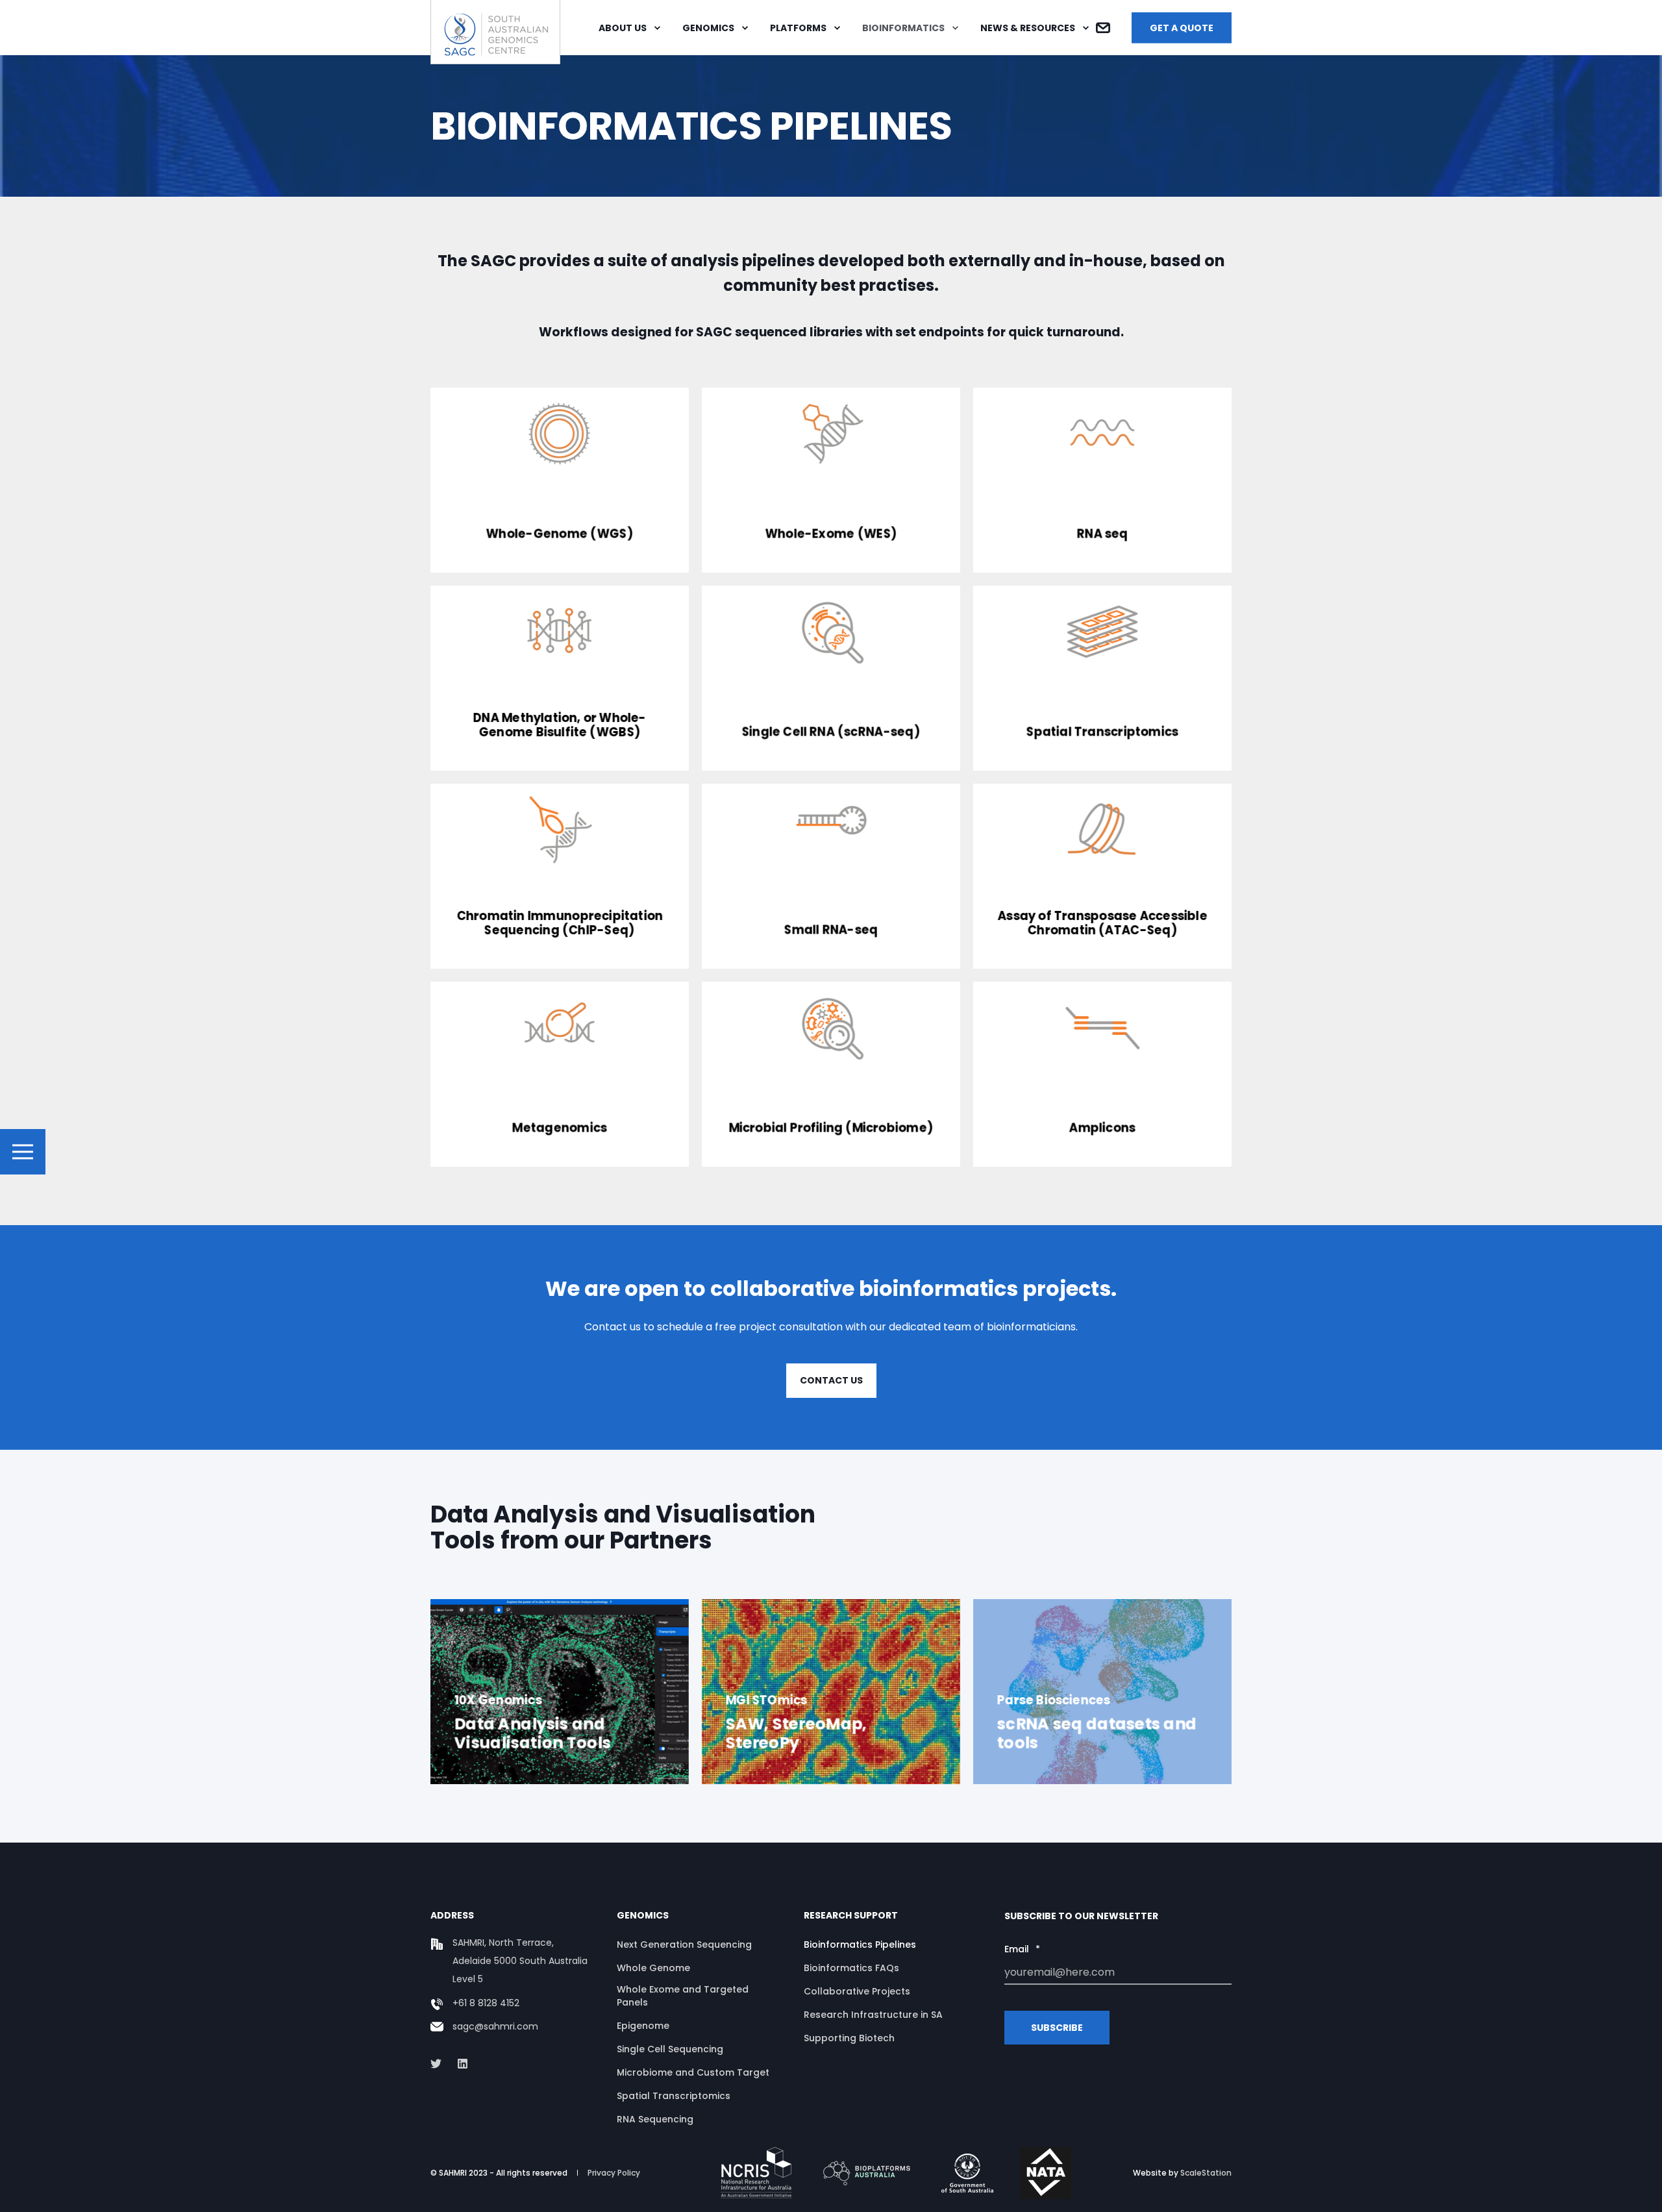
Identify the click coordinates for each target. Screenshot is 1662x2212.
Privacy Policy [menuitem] (614, 2173)
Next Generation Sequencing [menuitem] (684, 1945)
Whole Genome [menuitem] (653, 1968)
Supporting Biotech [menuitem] (849, 2038)
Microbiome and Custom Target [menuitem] (693, 2072)
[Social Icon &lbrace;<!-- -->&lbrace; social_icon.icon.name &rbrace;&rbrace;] (440, 2064)
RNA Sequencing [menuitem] (655, 2119)
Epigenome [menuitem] (643, 2026)
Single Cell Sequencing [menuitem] (670, 2049)
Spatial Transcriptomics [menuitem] (674, 2096)
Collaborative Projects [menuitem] (857, 1991)
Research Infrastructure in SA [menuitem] (873, 2015)
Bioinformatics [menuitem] (903, 28)
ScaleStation (1206, 2173)
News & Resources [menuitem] (1028, 28)
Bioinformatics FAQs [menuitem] (851, 1968)
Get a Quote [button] (1182, 27)
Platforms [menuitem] (798, 28)
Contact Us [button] (831, 1380)
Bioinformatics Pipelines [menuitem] (860, 1945)
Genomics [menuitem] (708, 28)
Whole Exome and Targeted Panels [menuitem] (683, 1996)
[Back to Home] (495, 56)
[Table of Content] (23, 1152)
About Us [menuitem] (623, 28)
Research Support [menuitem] (851, 1916)
